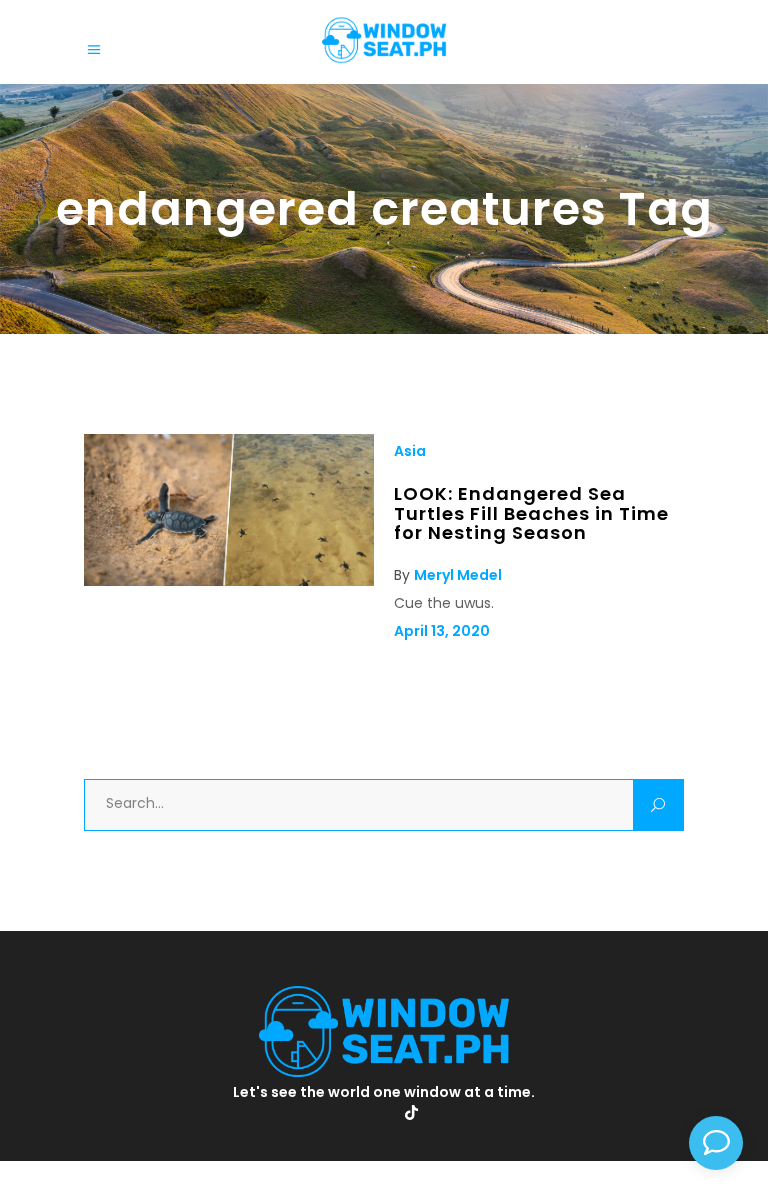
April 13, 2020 (442, 631)
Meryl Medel (458, 575)
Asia (410, 451)
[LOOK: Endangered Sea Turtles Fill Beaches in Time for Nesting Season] (229, 581)
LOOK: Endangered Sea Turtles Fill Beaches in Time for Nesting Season (531, 513)
